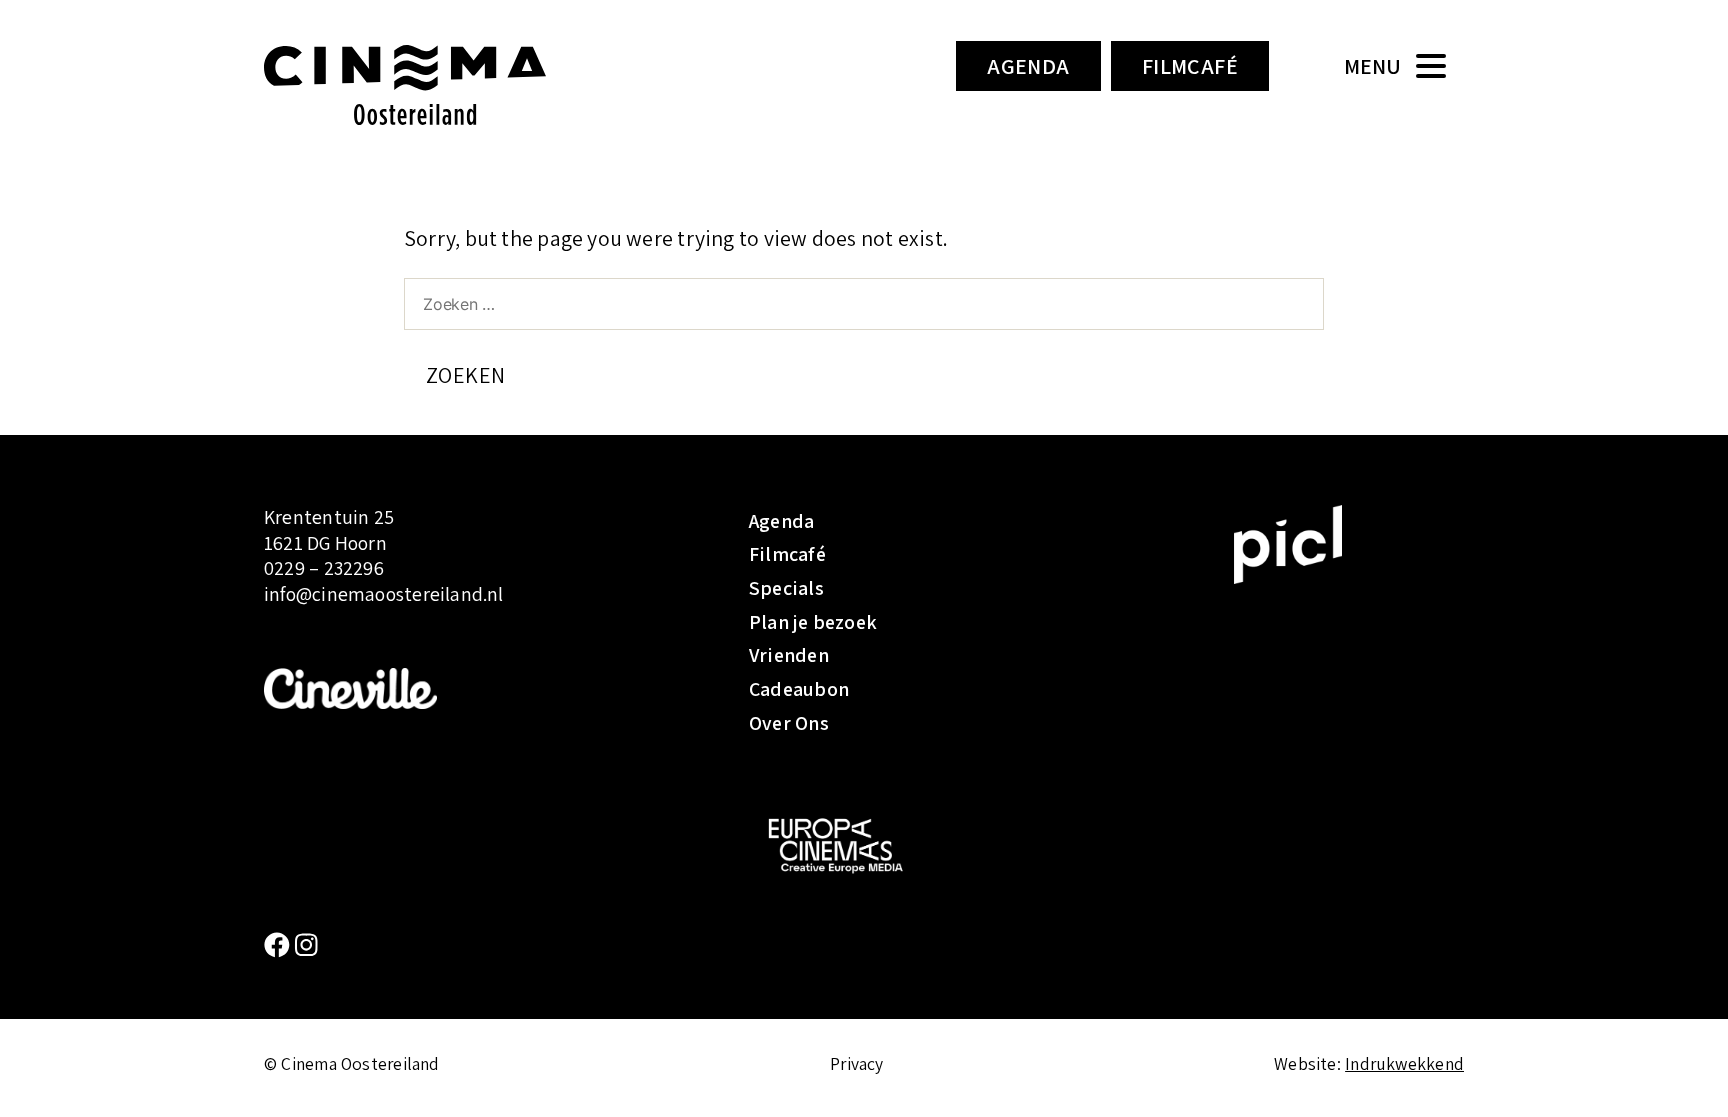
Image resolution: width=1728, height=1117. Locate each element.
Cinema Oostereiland (439, 85)
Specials (786, 588)
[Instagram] (306, 945)
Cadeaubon (799, 689)
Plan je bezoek (813, 622)
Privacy (857, 1063)
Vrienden (789, 655)
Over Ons (789, 723)
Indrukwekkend (1404, 1063)
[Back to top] (1683, 1072)
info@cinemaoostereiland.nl (384, 594)
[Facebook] (279, 945)
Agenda (1028, 66)
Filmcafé (1190, 66)
